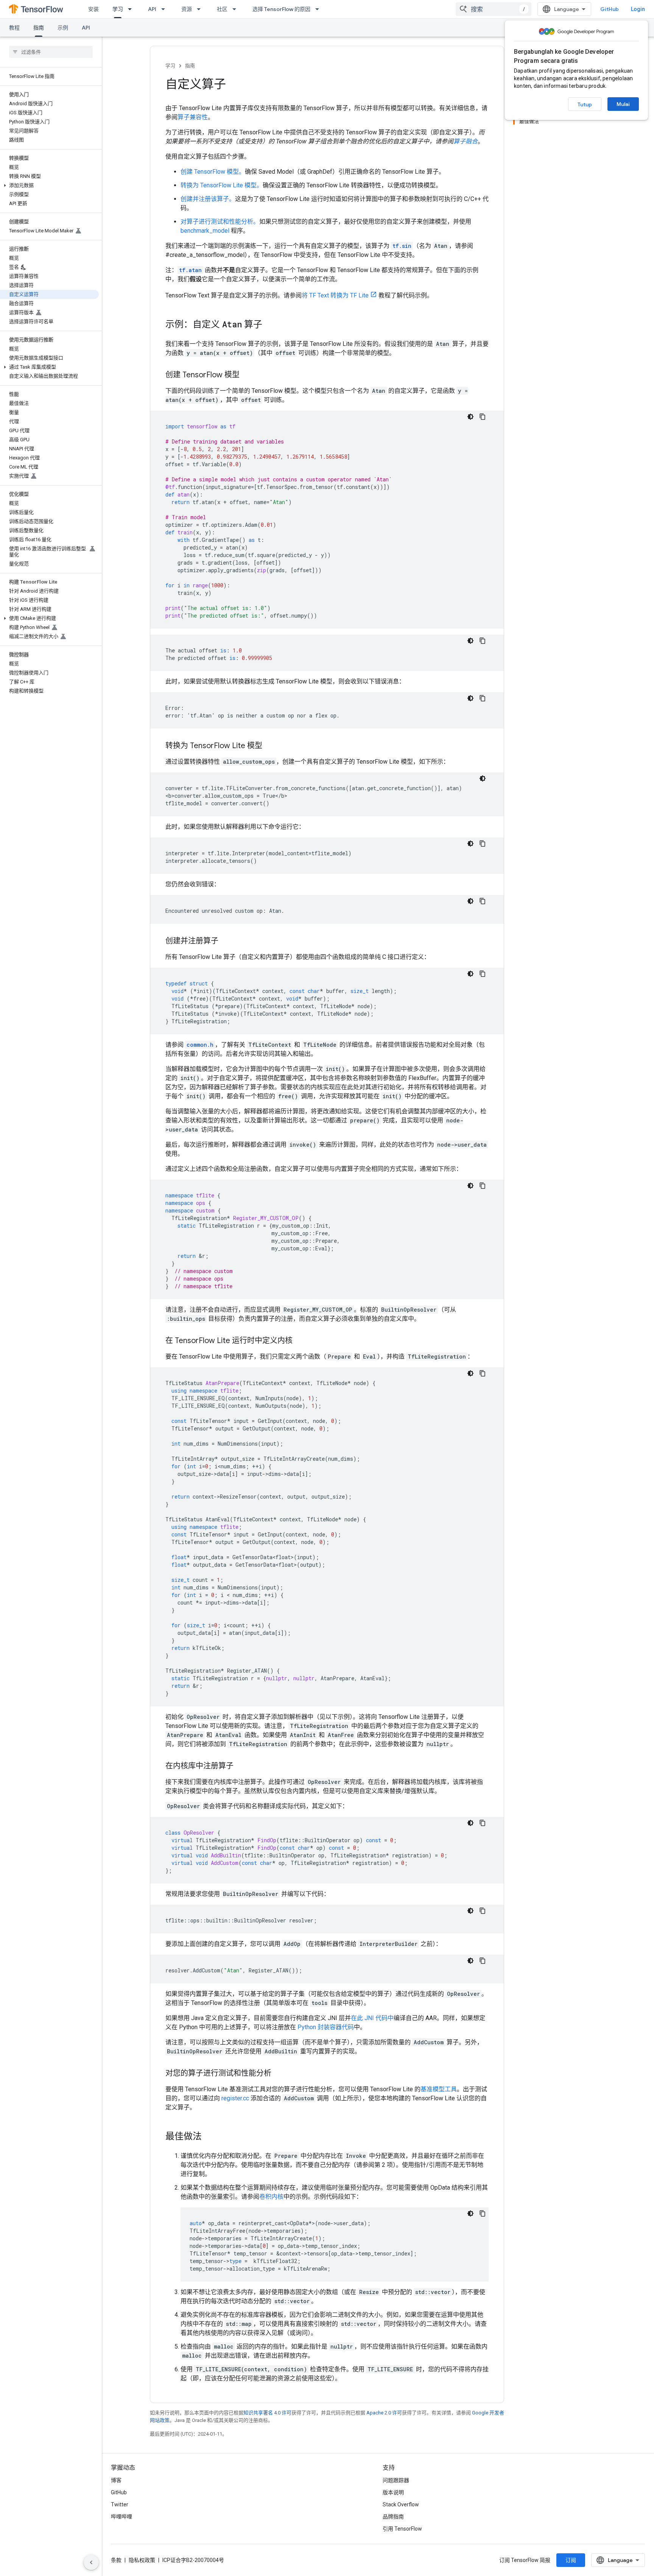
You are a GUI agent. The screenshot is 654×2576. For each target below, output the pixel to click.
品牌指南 (393, 2517)
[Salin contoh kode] (483, 417)
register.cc (235, 2098)
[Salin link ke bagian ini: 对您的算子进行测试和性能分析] (279, 2074)
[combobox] (494, 9)
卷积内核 (271, 2197)
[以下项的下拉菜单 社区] (237, 9)
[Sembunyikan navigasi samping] (91, 2562)
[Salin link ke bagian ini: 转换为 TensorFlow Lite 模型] (270, 746)
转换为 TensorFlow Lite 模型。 (222, 185)
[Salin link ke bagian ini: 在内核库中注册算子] (241, 1767)
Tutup (585, 104)
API (152, 9)
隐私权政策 (142, 2560)
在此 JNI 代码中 (372, 2018)
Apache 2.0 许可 (384, 2413)
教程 (14, 28)
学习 (118, 9)
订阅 (571, 2560)
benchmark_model (205, 231)
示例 (63, 28)
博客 (116, 2480)
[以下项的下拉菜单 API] (165, 9)
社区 (222, 9)
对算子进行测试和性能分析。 (220, 222)
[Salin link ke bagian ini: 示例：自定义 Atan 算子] (270, 325)
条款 (116, 2560)
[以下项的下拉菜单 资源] (201, 9)
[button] (49, 185)
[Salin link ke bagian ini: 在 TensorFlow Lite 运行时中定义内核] (300, 1341)
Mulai (623, 104)
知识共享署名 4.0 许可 (267, 2413)
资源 (187, 9)
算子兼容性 (193, 117)
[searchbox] (51, 52)
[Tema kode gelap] (470, 417)
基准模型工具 (439, 2089)
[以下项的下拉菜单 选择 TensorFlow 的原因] (319, 9)
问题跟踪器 (396, 2480)
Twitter (120, 2504)
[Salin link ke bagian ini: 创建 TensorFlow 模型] (247, 375)
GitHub (610, 9)
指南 (39, 28)
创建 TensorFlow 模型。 (213, 172)
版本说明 (393, 2492)
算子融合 (466, 141)
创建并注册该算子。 (208, 199)
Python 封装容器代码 (326, 2027)
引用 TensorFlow (402, 2529)
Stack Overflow (401, 2504)
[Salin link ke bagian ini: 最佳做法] (209, 2137)
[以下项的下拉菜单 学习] (132, 9)
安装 (93, 9)
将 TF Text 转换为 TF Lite (335, 295)
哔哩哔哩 (121, 2517)
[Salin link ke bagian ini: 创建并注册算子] (226, 942)
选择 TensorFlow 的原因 (281, 9)
